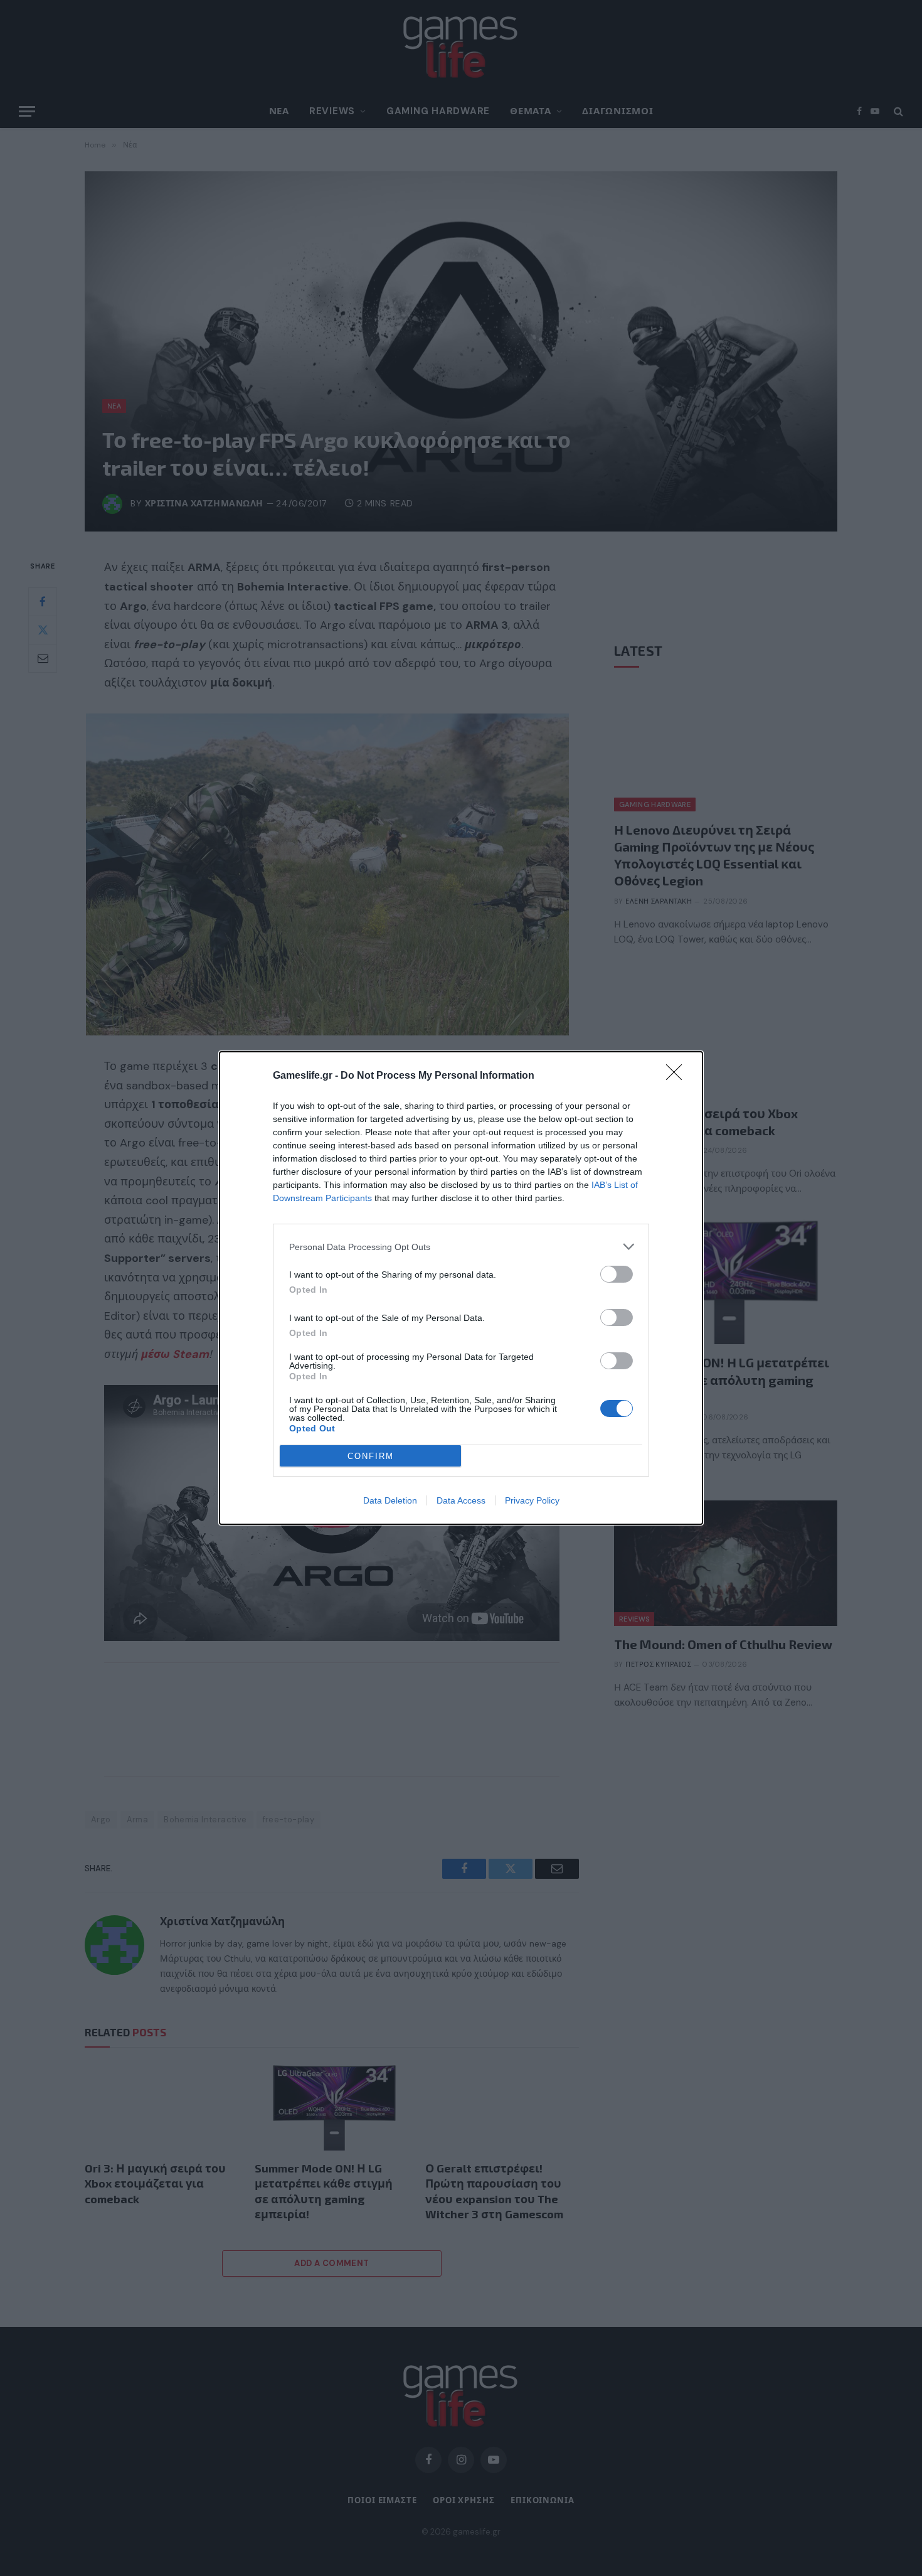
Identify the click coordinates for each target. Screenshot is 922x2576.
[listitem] (461, 1247)
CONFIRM (371, 1456)
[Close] (678, 1076)
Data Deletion (390, 1500)
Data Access (461, 1500)
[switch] (617, 1274)
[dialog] (461, 1288)
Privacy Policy (532, 1500)
